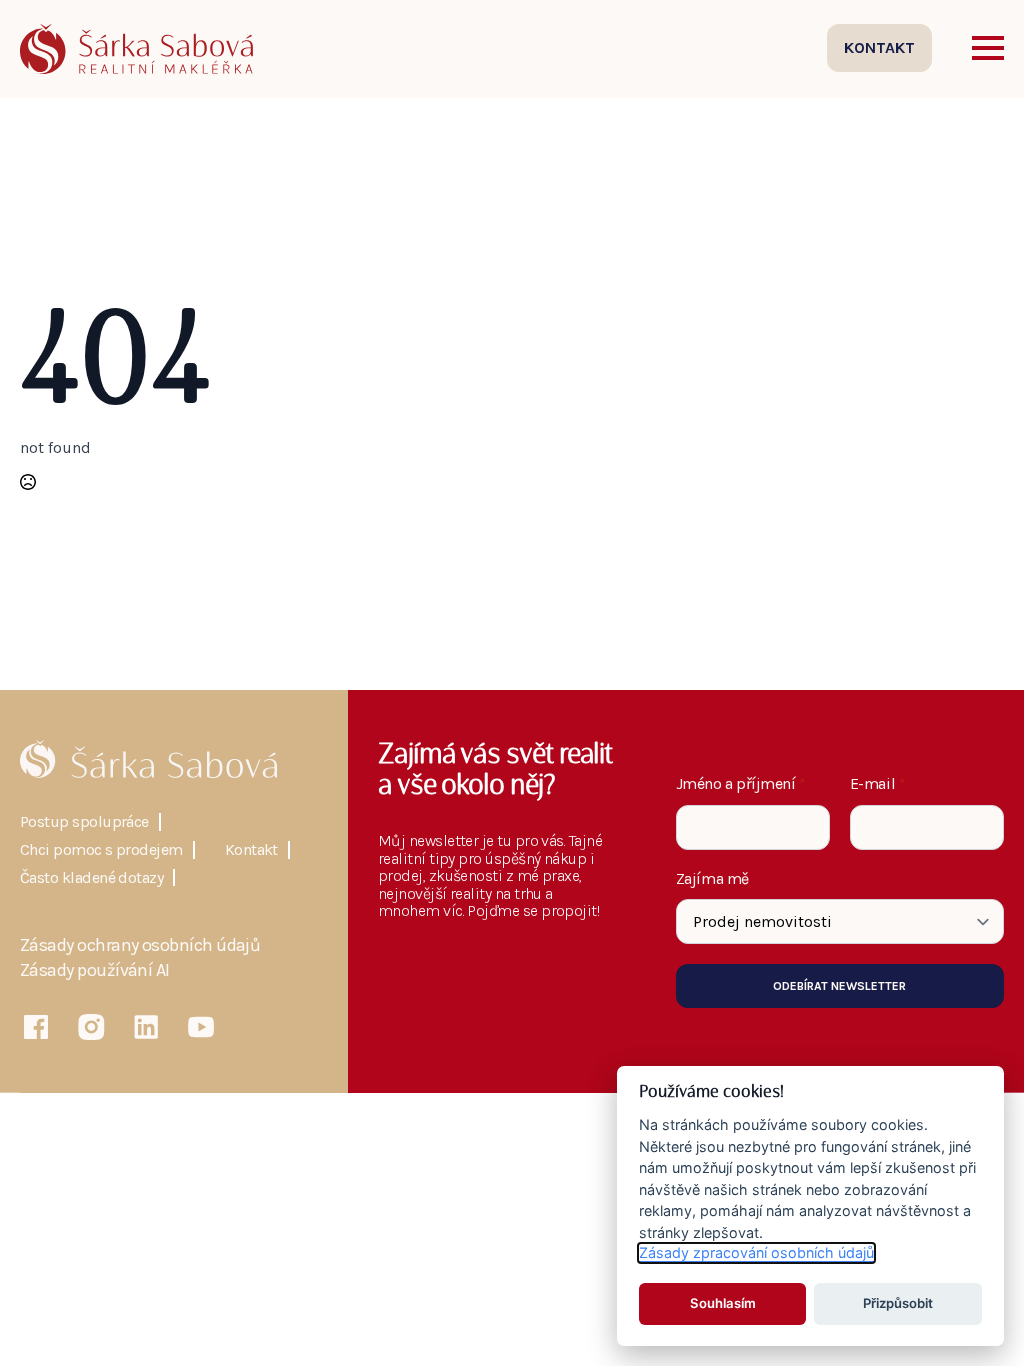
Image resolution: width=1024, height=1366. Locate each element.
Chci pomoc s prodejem (101, 850)
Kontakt (251, 850)
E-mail (878, 784)
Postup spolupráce (84, 822)
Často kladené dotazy (91, 878)
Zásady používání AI (95, 971)
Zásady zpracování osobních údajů (756, 1252)
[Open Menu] (988, 48)
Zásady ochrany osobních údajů (140, 946)
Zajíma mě (712, 879)
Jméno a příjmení (741, 784)
